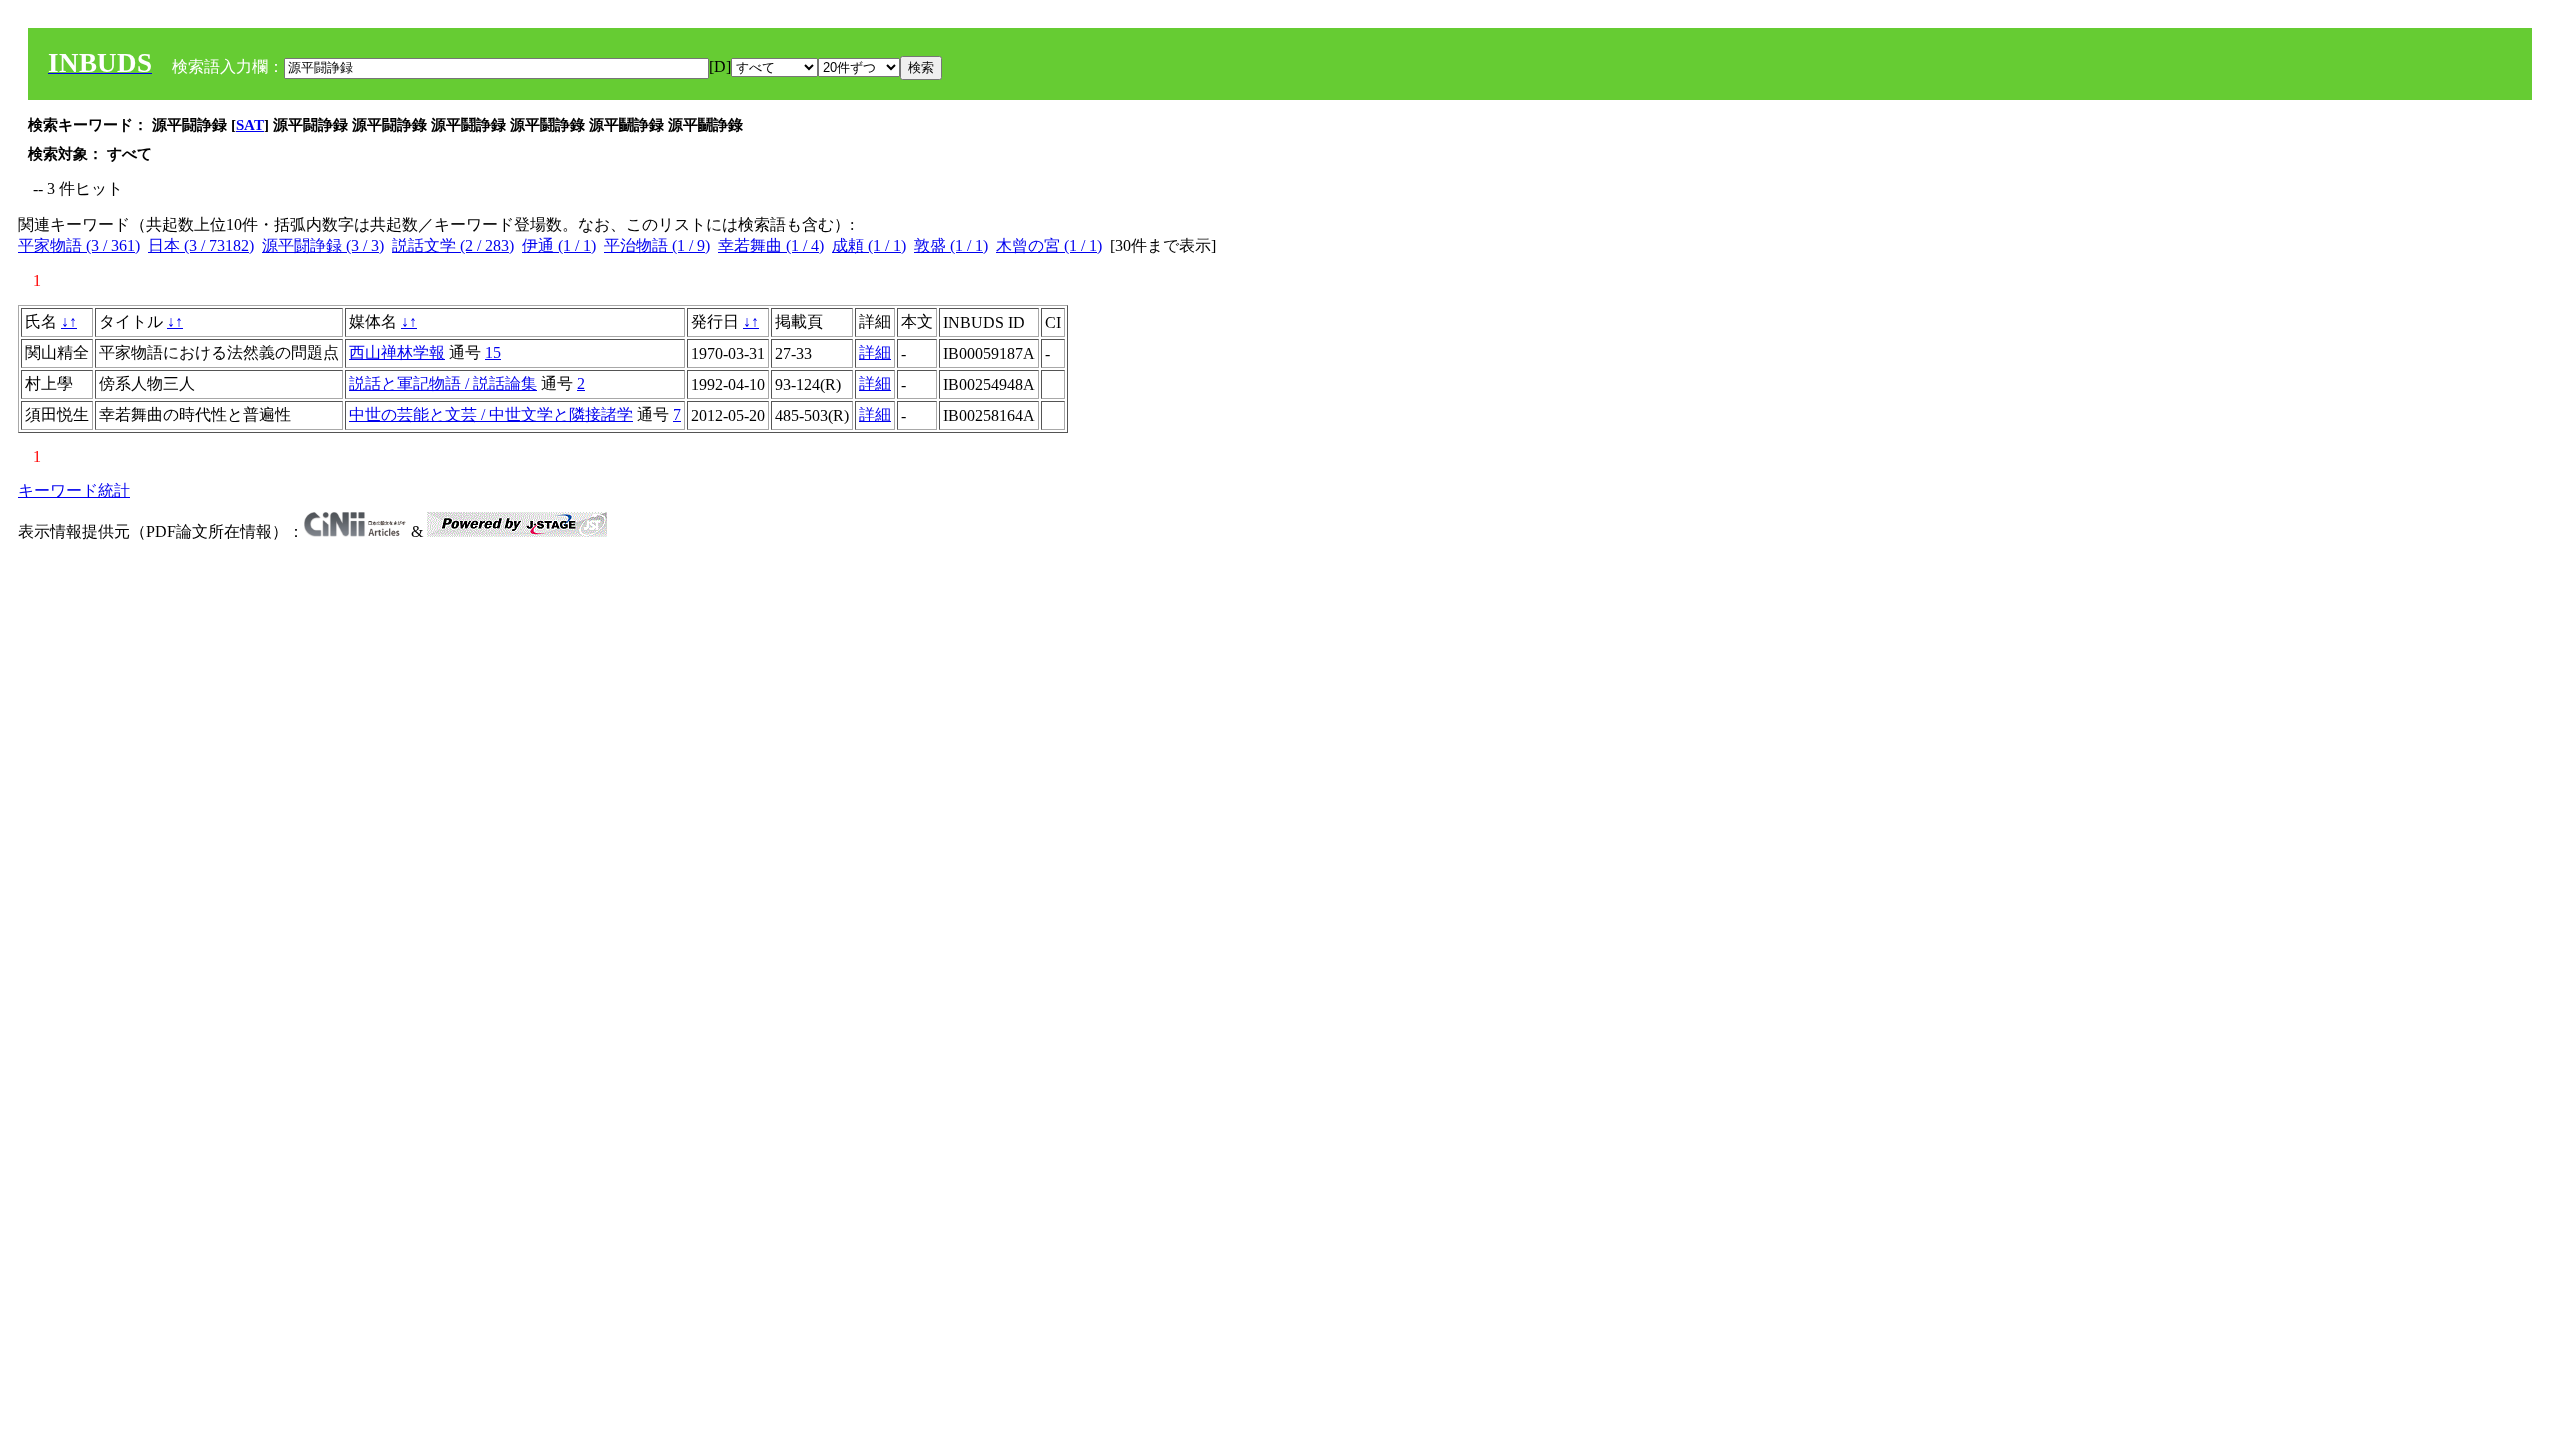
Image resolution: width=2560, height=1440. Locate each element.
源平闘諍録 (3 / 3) (323, 245)
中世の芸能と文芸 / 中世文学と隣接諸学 (491, 414)
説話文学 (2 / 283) (453, 245)
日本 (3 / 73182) (201, 245)
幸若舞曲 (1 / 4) (771, 245)
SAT (250, 125)
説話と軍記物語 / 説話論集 (443, 383)
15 (493, 352)
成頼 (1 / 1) (869, 245)
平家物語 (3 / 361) (79, 245)
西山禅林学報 (397, 352)
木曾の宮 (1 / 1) (1049, 245)
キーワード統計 (74, 490)
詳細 (875, 352)
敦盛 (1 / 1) (951, 245)
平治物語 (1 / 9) (657, 245)
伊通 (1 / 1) (559, 245)
